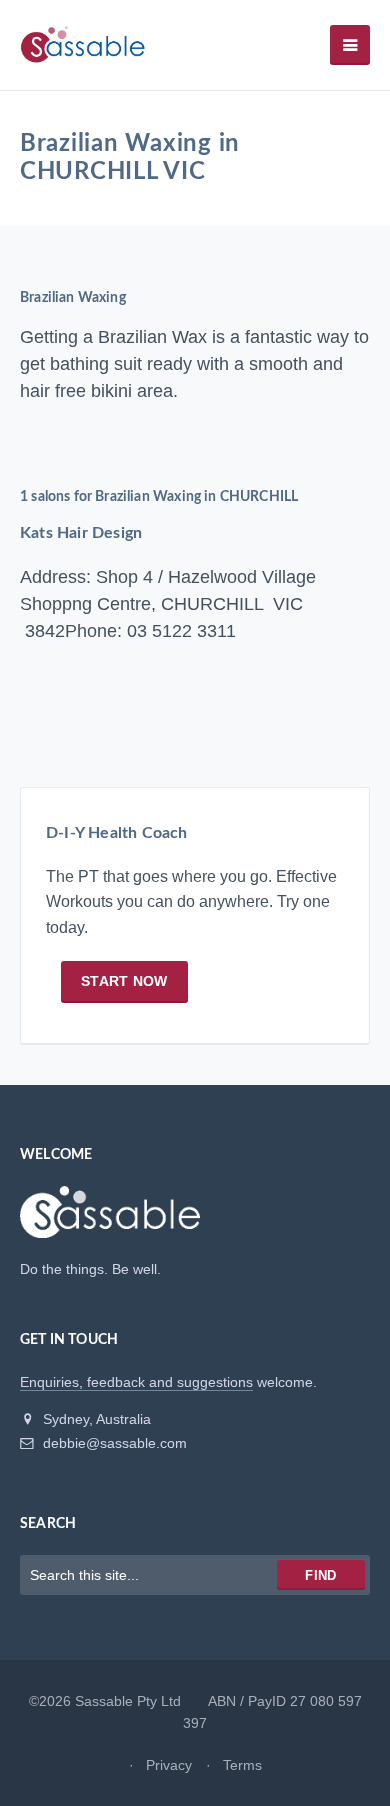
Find (320, 1575)
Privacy (169, 1765)
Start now (124, 981)
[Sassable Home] (110, 1221)
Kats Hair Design (81, 533)
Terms (242, 1765)
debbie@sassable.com (113, 1443)
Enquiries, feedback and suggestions (136, 1382)
